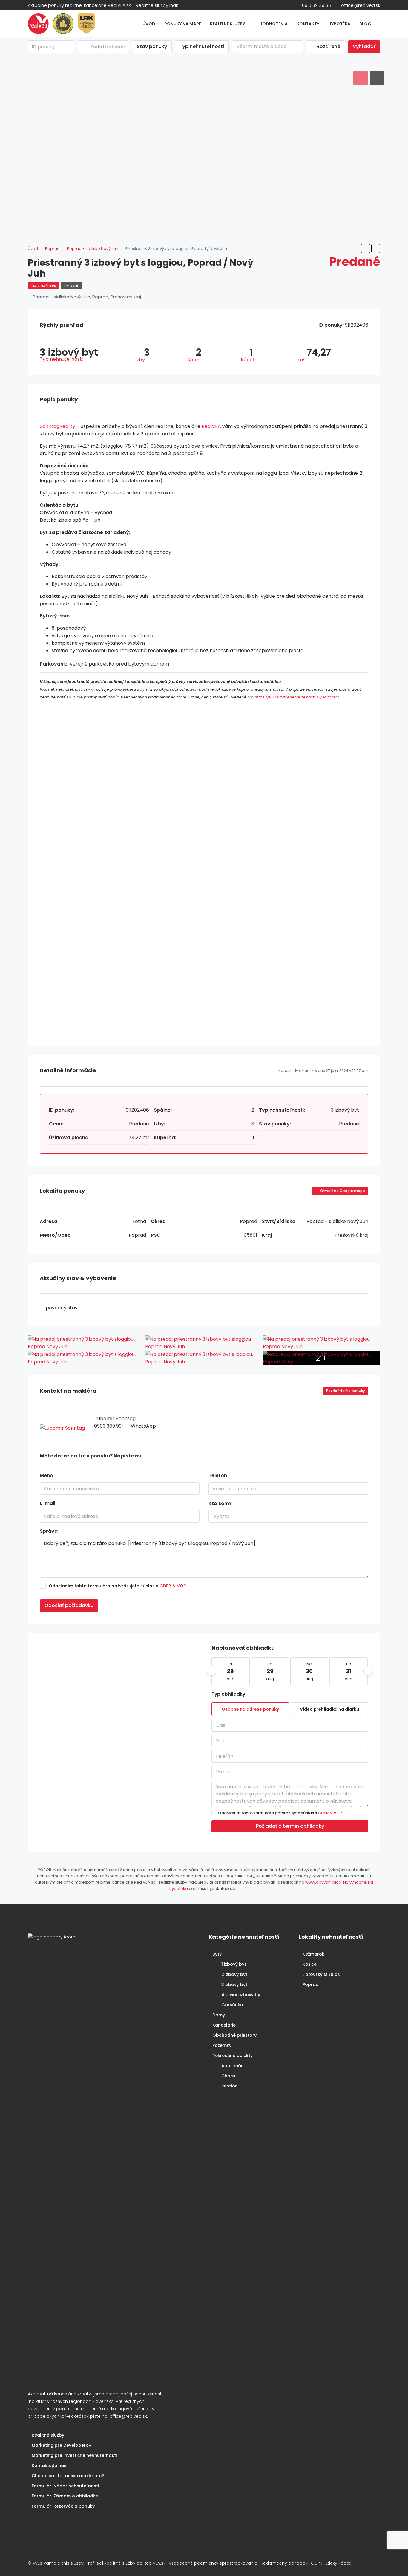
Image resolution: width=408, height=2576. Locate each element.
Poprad (311, 1984)
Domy (219, 2015)
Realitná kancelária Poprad (50, 2521)
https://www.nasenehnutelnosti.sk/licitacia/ (297, 697)
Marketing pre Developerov (61, 2445)
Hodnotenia (273, 24)
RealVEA (211, 426)
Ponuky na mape (183, 24)
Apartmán (233, 2066)
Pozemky (222, 2045)
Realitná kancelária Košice (31, 2521)
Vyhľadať (364, 46)
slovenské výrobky (68, 2521)
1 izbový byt (234, 1964)
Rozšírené (328, 46)
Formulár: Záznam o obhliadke (65, 2496)
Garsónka (232, 2005)
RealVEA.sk (155, 2563)
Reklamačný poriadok (284, 2563)
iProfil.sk (93, 2563)
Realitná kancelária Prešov (58, 2521)
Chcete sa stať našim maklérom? (68, 2476)
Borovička (37, 2521)
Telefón (218, 1476)
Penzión (230, 2086)
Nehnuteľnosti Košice (42, 2521)
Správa (49, 1531)
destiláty (63, 2521)
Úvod (149, 24)
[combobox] (267, 47)
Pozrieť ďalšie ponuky (346, 1391)
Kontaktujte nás (49, 2466)
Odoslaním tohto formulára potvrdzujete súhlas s (117, 1586)
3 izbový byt (234, 1984)
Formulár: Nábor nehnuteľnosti (65, 2486)
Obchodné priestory (234, 2035)
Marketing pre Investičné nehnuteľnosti (74, 2455)
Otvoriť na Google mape (342, 1191)
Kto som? (220, 1503)
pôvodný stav (62, 1308)
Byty (217, 1954)
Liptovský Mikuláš (321, 1974)
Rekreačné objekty (233, 2056)
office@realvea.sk (128, 2416)
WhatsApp (143, 1426)
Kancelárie (224, 2025)
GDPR (317, 2563)
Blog (365, 24)
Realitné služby (227, 24)
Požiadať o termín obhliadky (290, 1826)
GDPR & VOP (173, 1586)
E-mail (47, 1503)
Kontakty (308, 24)
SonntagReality (57, 426)
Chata (228, 2076)
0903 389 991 (109, 1426)
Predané (71, 286)
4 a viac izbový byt (242, 1995)
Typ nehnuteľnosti (202, 46)
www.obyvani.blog (323, 1882)
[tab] (361, 78)
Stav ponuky (152, 46)
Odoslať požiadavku (69, 1605)
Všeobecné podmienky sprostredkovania (213, 2563)
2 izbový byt (234, 1974)
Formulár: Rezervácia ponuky (63, 2506)
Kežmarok (313, 1954)
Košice (310, 1964)
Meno (46, 1476)
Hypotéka (339, 24)
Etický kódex (338, 2563)
